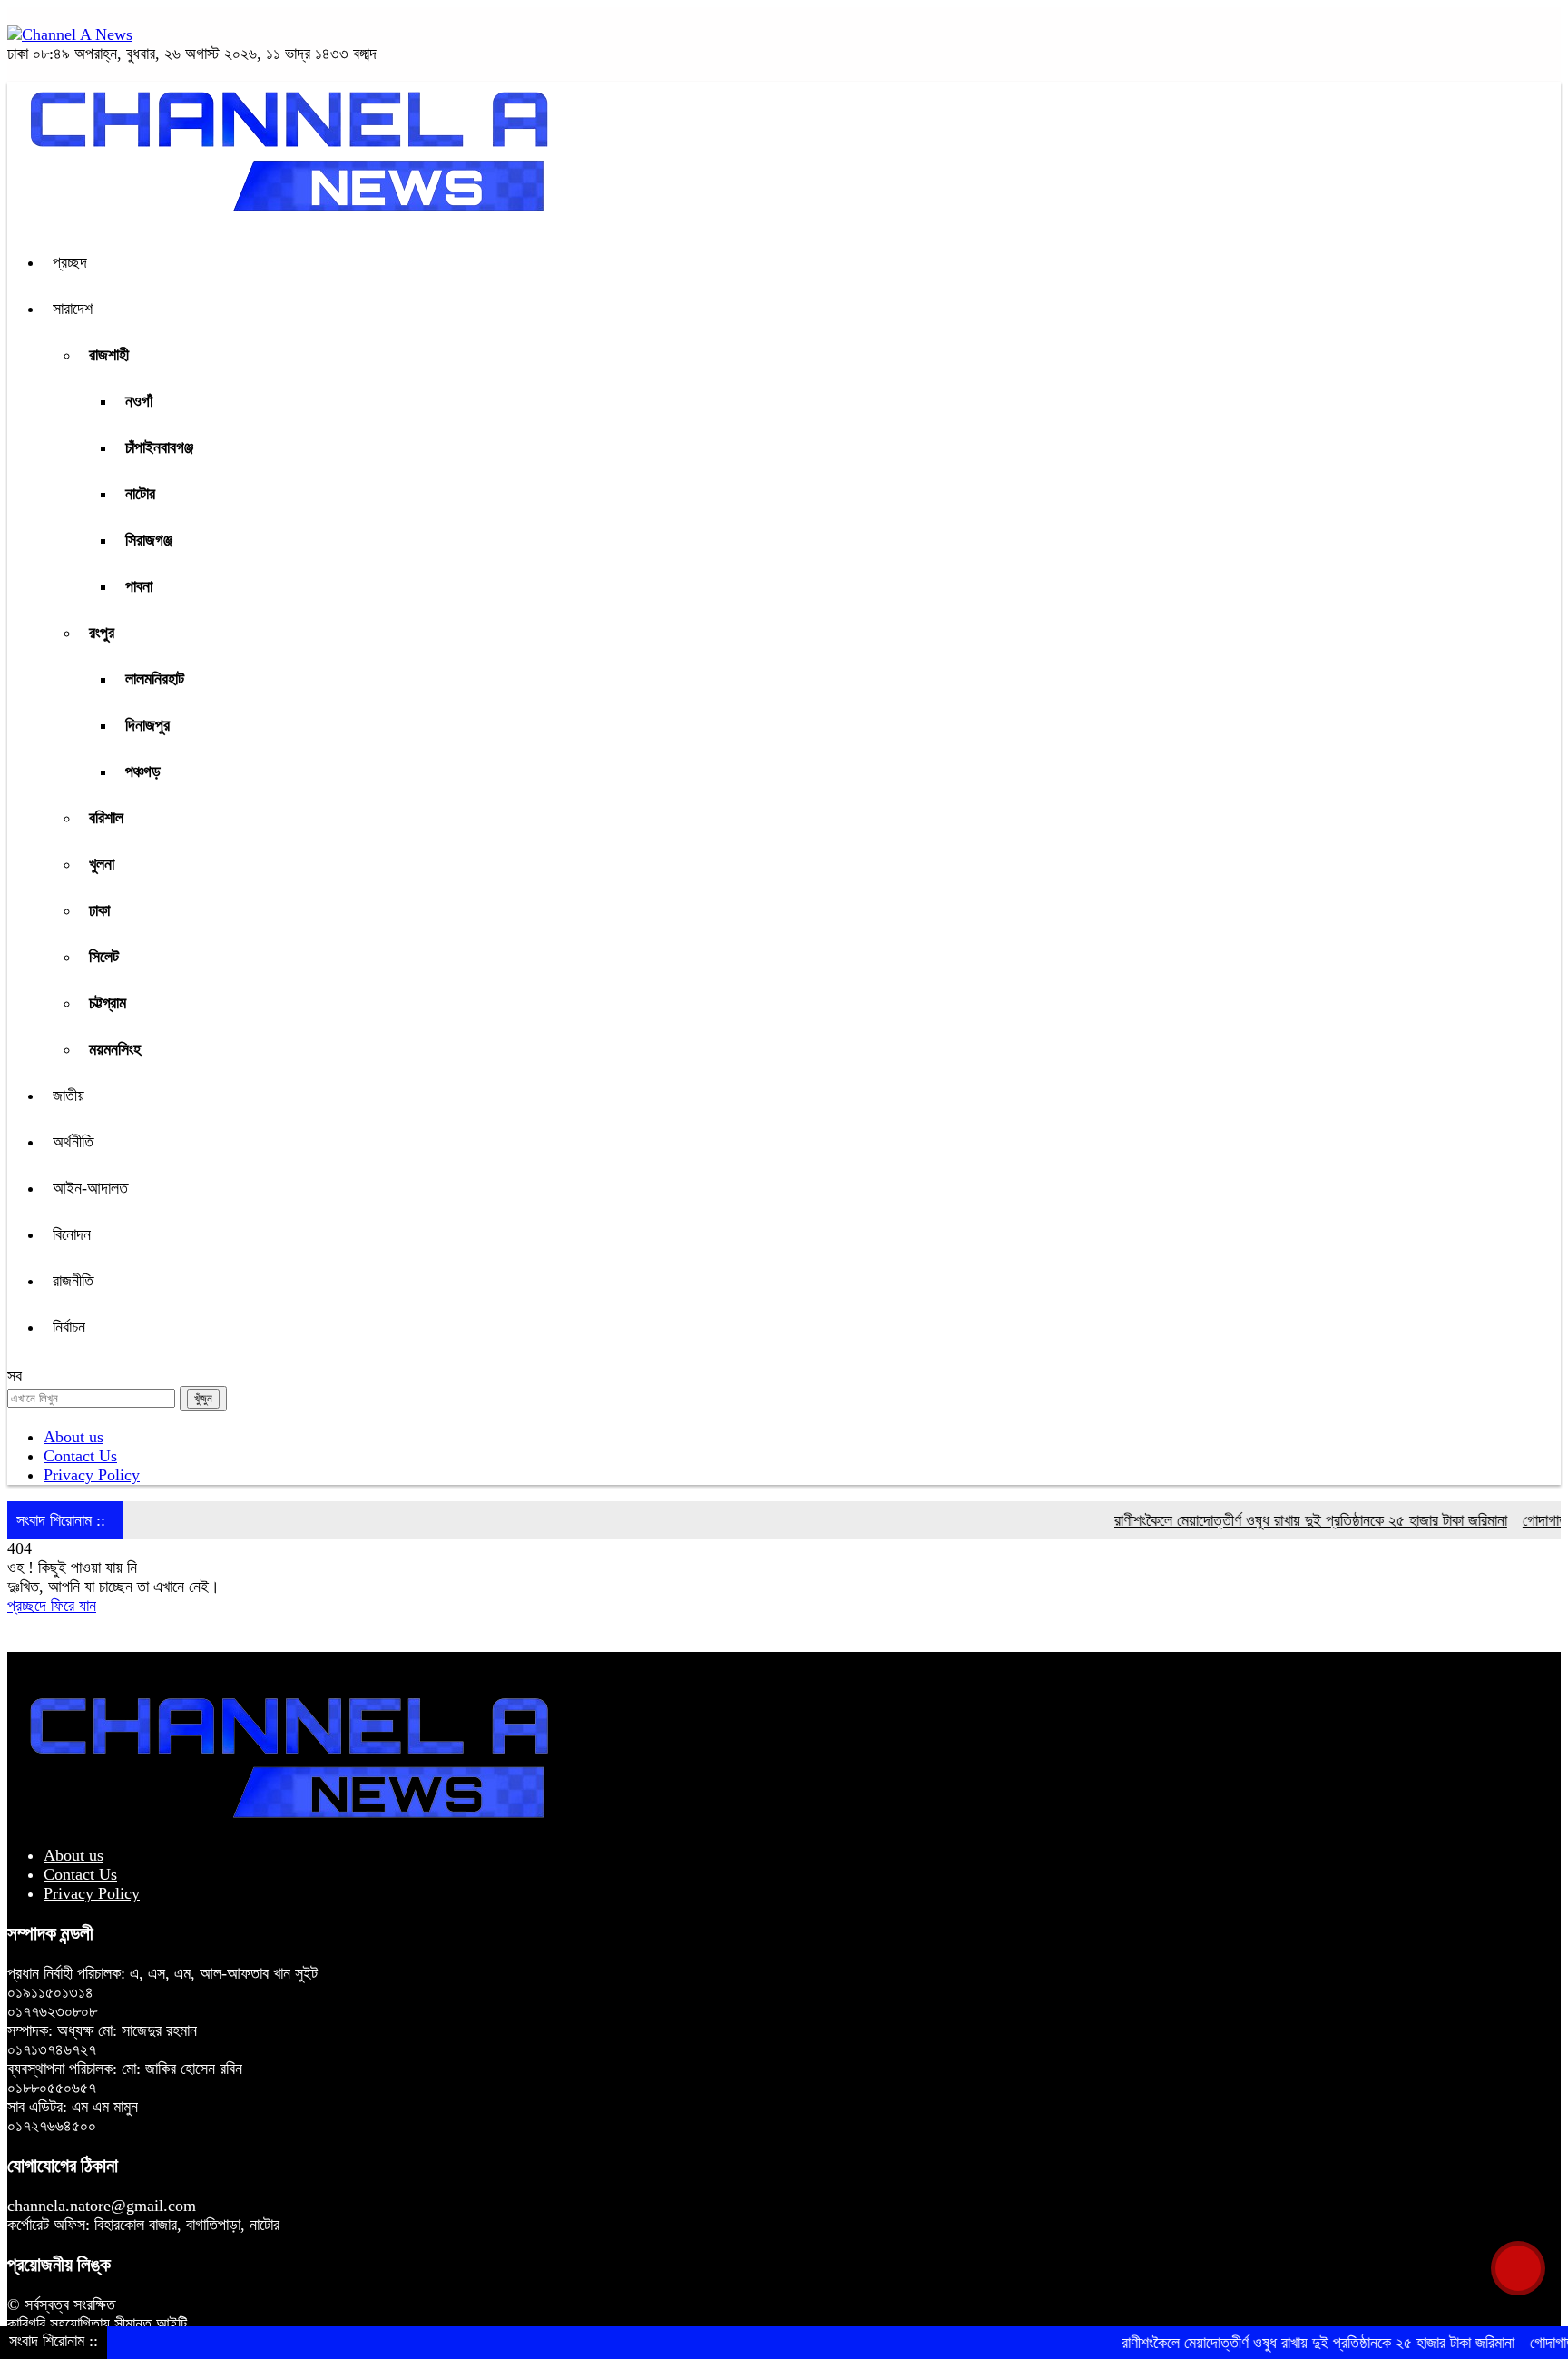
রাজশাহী (109, 355)
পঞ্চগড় (143, 772)
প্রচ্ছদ (70, 262)
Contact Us (80, 1456)
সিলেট (104, 957)
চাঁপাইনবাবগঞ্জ (159, 447)
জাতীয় (69, 1096)
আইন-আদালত (90, 1188)
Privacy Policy (92, 1475)
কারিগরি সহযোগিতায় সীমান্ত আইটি (97, 2324)
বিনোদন (72, 1234)
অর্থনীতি (73, 1142)
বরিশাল (106, 818)
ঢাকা (99, 910)
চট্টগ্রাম (108, 1003)
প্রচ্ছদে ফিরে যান (52, 1606)
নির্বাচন (69, 1327)
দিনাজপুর (147, 725)
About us (73, 1437)
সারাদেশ (73, 309)
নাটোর (140, 494)
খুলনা (102, 864)
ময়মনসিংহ (115, 1049)
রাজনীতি (73, 1281)
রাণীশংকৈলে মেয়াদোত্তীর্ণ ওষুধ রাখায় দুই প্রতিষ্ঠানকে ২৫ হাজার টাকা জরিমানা (1274, 1520)
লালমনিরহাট (155, 679)
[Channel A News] (70, 34)
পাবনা (139, 586)
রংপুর (102, 633)
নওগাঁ (139, 401)
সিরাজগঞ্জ (149, 540)
